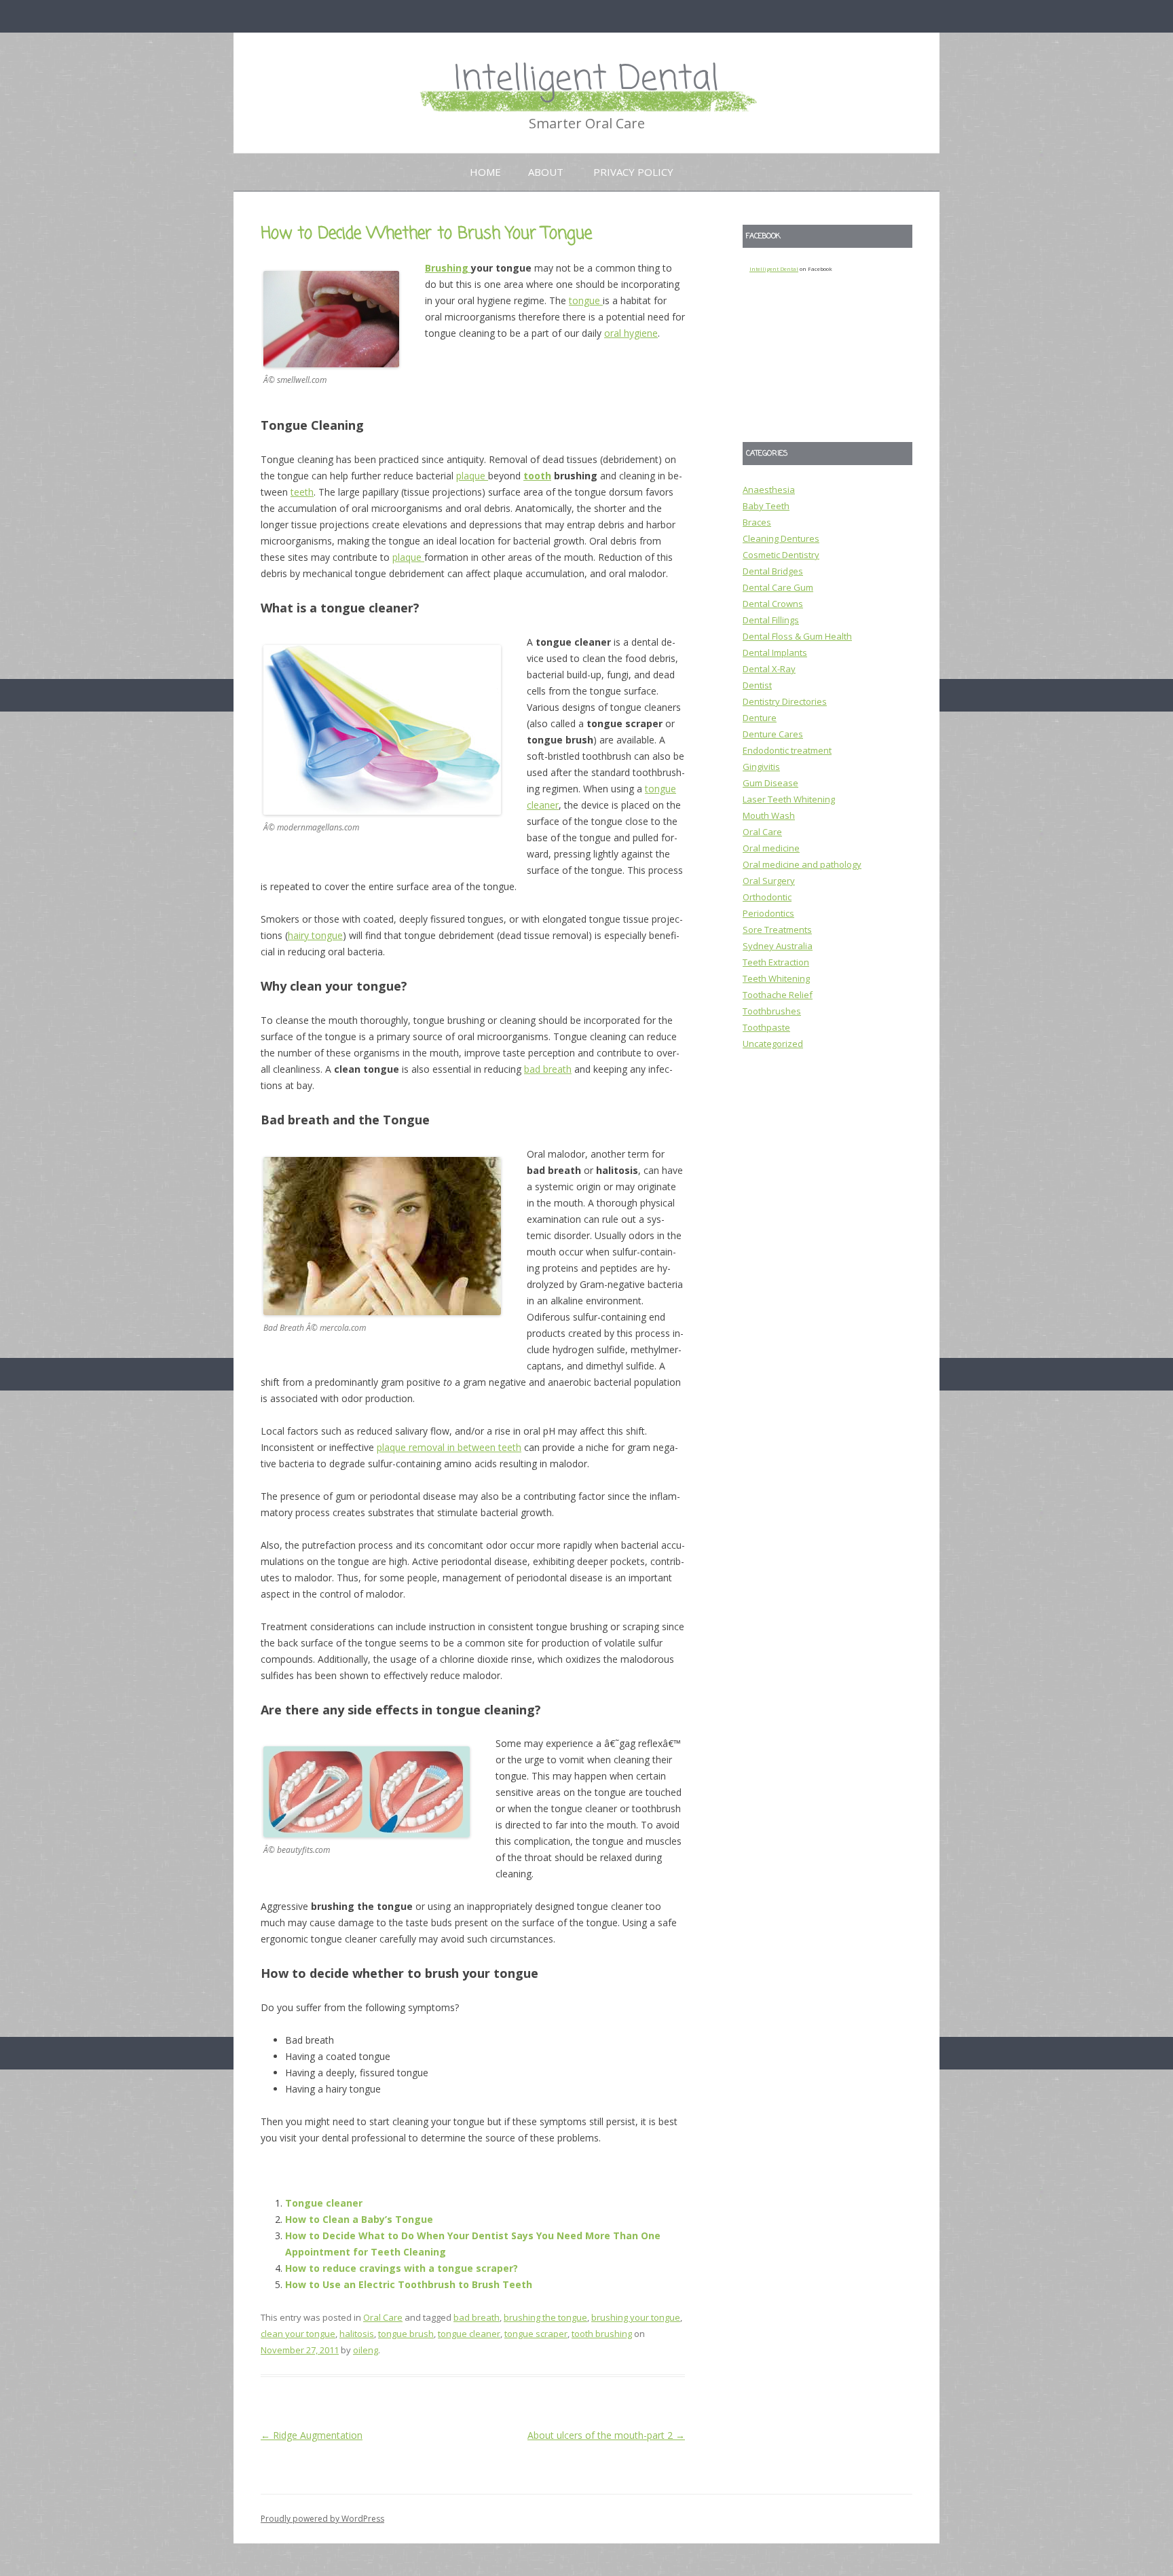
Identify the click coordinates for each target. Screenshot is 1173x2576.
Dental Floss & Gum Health (797, 636)
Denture (760, 718)
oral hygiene (631, 333)
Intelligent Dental (586, 80)
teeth (302, 492)
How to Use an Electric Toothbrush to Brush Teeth (409, 2284)
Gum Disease (770, 783)
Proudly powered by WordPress (322, 2519)
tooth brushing (602, 2334)
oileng (366, 2350)
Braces (757, 522)
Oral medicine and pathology (802, 864)
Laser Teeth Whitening (789, 799)
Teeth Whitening (776, 978)
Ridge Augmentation (312, 2435)
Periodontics (768, 913)
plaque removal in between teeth (449, 1447)
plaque (472, 476)
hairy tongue (315, 935)
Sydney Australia (778, 946)
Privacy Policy (633, 172)
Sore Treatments (777, 930)
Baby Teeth (766, 506)
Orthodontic (767, 897)
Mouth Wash (769, 815)
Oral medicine (771, 848)
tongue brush (406, 2334)
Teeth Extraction (776, 962)
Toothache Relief (778, 995)
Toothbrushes (772, 1011)
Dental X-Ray (769, 669)
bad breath (548, 1069)
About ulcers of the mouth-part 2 (606, 2435)
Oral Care (383, 2317)
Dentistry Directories (785, 701)
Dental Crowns (773, 604)
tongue (586, 300)
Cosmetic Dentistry (781, 555)
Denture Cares (773, 734)
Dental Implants (775, 652)
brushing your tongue (636, 2317)
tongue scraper (536, 2334)
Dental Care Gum (778, 587)
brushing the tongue (545, 2317)
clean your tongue (298, 2334)
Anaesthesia (769, 490)
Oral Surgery (769, 881)
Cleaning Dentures (781, 538)
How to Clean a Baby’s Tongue (359, 2219)
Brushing (448, 268)
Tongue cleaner (324, 2203)
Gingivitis (761, 767)
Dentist (757, 685)
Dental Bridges (773, 571)
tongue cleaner (469, 2334)
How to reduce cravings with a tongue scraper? (402, 2268)
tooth (537, 476)
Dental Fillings (771, 620)
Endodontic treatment (787, 750)
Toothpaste (766, 1027)
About (546, 172)
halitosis (357, 2334)
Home (485, 172)
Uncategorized (773, 1044)
